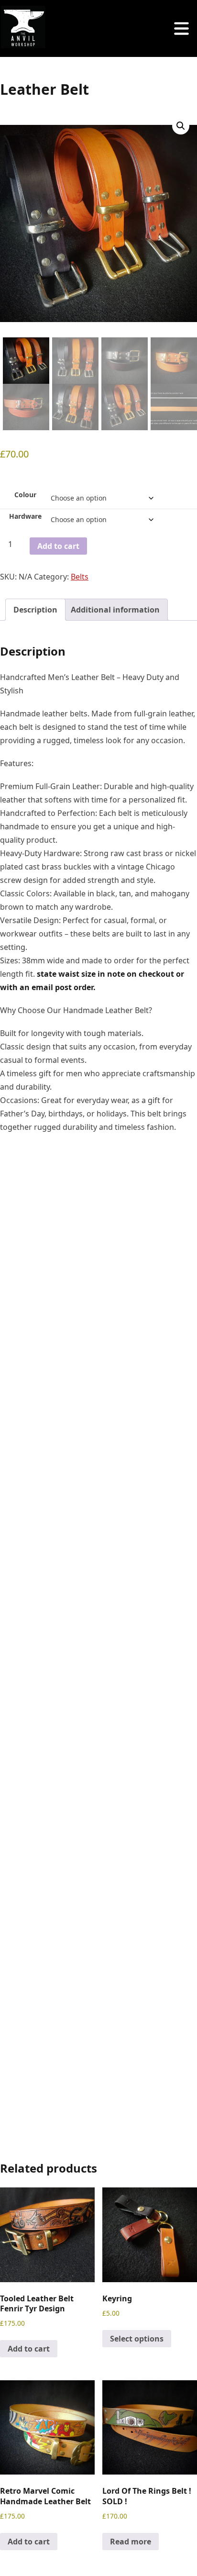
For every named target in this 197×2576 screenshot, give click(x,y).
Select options (137, 2339)
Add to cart (58, 546)
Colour (25, 495)
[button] (181, 126)
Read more (131, 2542)
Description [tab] (35, 610)
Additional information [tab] (115, 610)
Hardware (25, 516)
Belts (80, 577)
